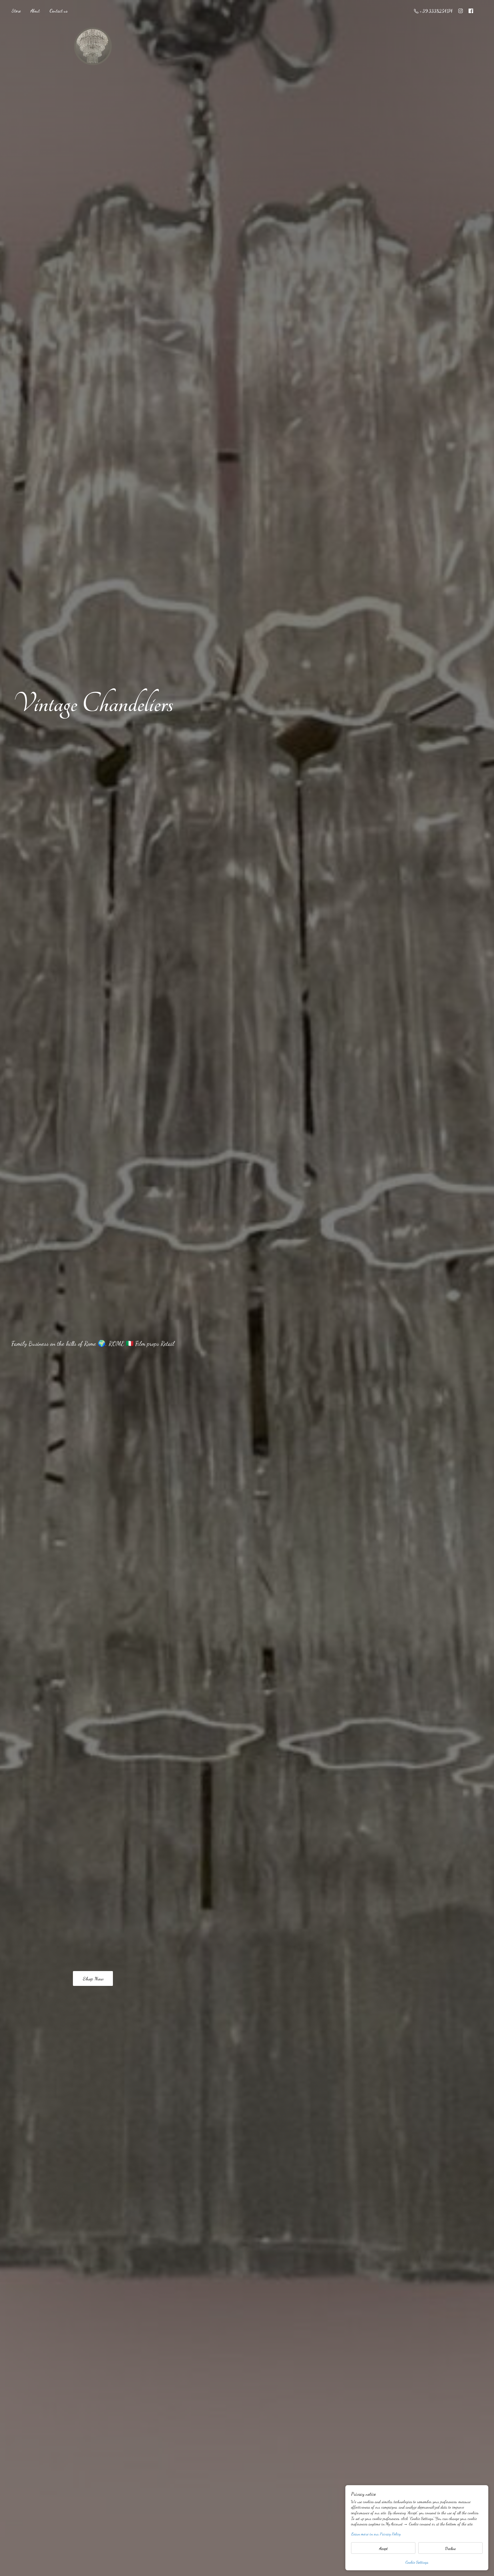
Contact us (58, 11)
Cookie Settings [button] (417, 2562)
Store (16, 11)
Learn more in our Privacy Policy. (376, 2534)
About (35, 11)
